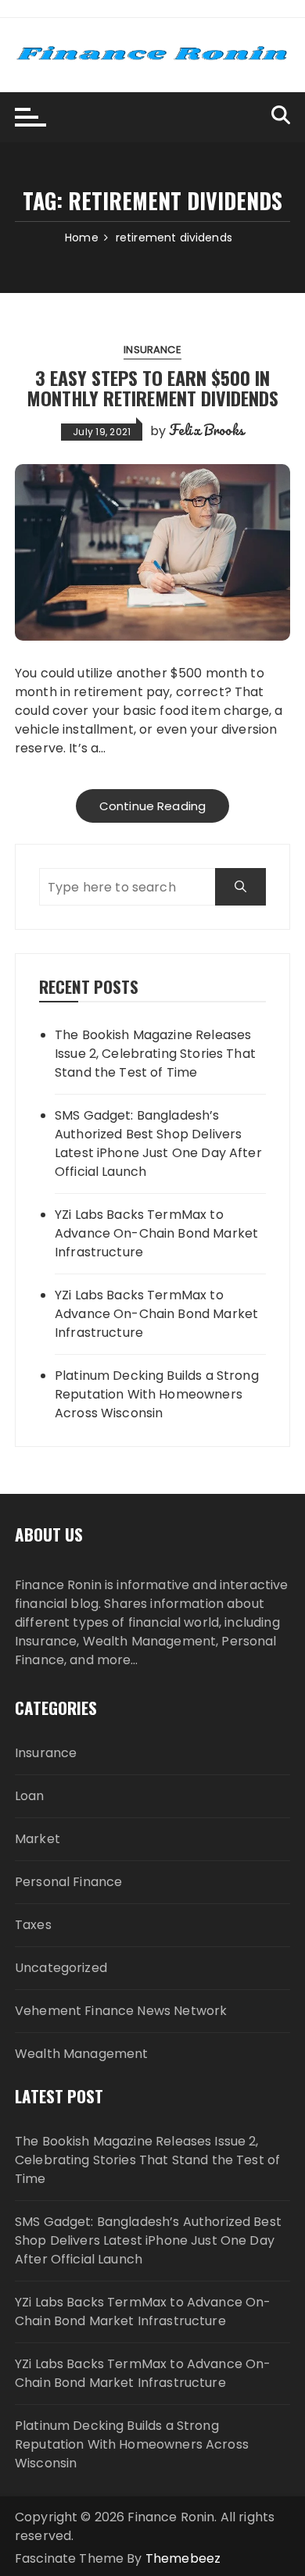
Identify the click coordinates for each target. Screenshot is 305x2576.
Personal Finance (68, 1882)
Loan (30, 1796)
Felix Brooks (206, 430)
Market (38, 1839)
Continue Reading (152, 806)
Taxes (33, 1925)
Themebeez (183, 2558)
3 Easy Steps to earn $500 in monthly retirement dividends (152, 388)
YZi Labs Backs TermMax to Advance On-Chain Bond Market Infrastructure (156, 1233)
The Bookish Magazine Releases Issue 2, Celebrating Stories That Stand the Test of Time (155, 1054)
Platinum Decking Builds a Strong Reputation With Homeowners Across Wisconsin (157, 1394)
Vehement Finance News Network (121, 2011)
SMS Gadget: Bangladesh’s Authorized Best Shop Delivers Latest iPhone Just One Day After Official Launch (158, 1143)
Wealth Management (82, 2054)
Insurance (152, 350)
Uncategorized (61, 1968)
